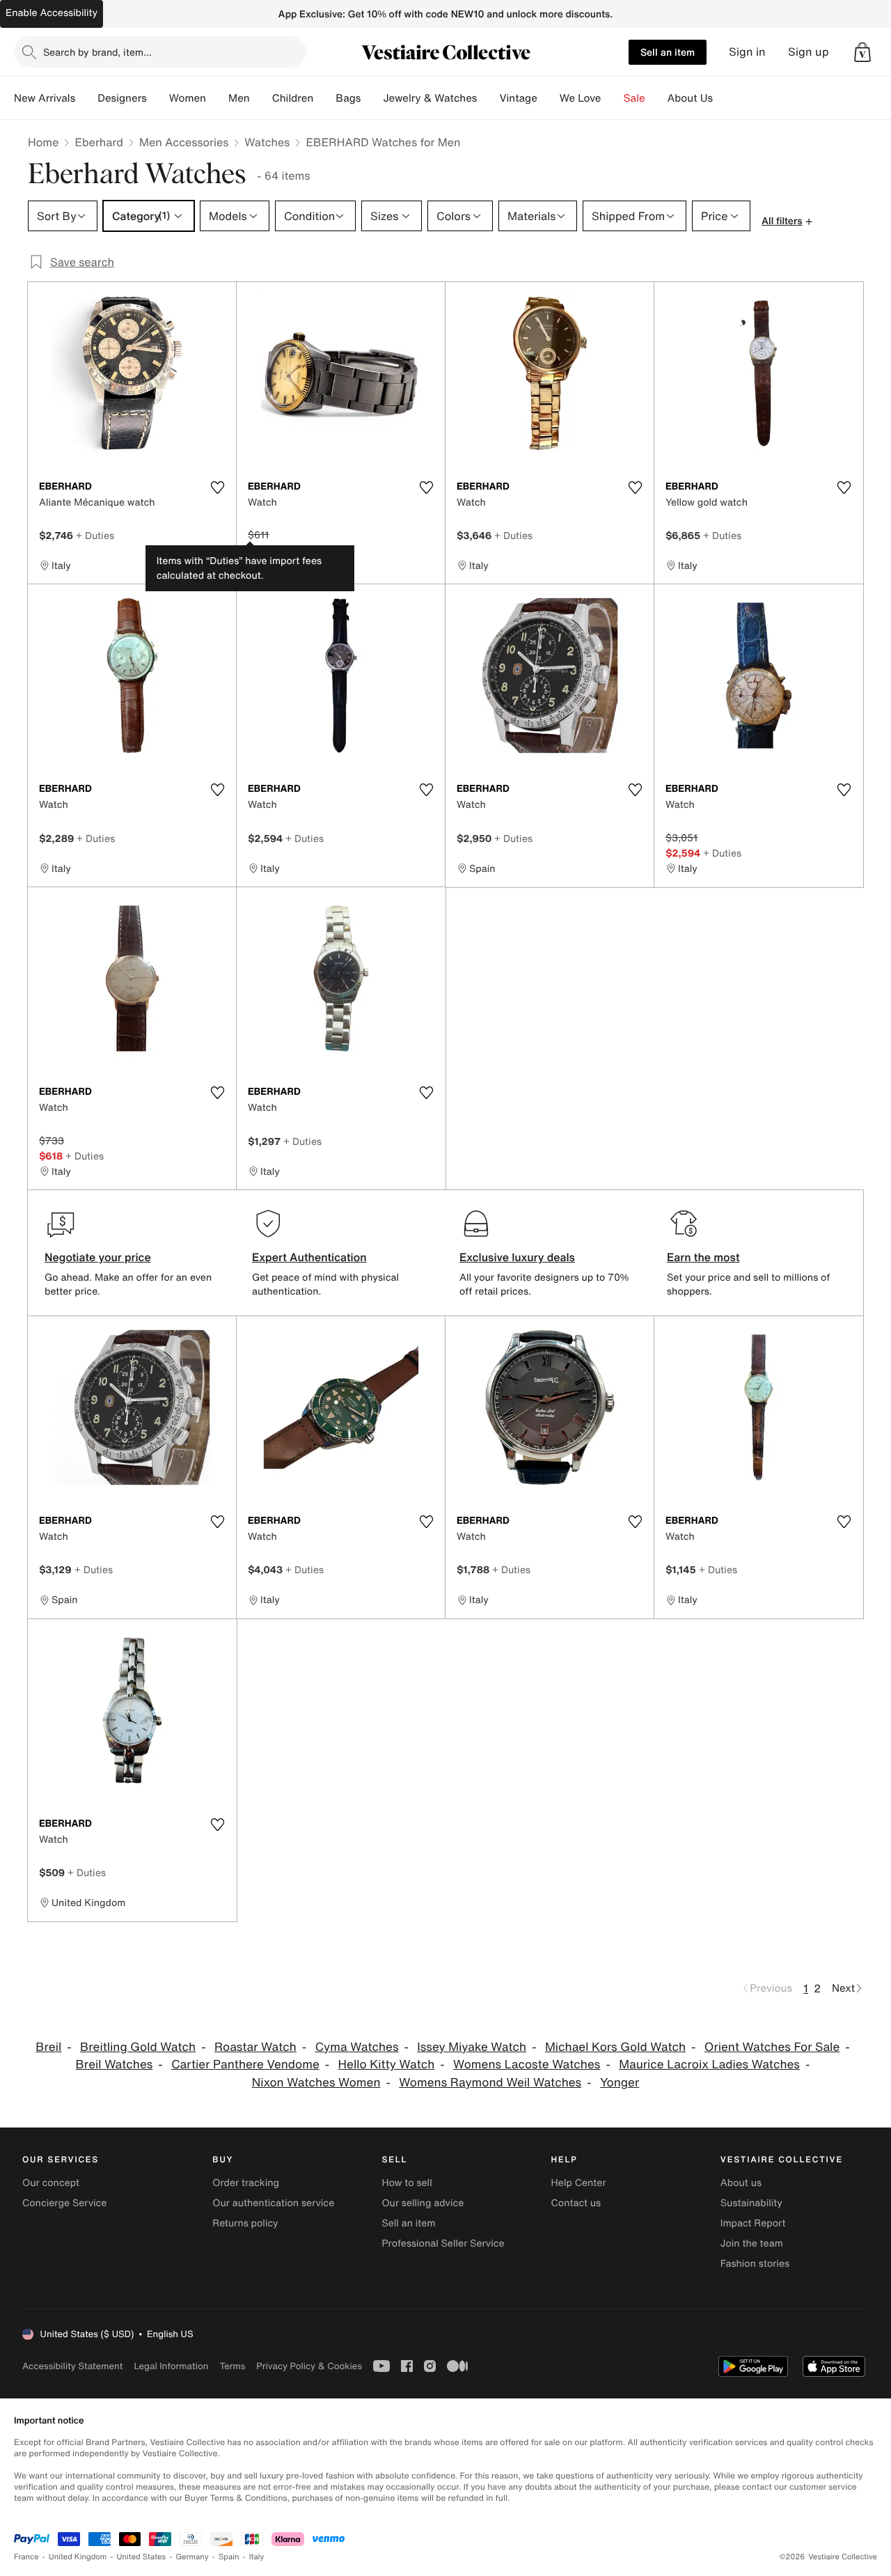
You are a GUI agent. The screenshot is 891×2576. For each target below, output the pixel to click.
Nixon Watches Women (316, 2083)
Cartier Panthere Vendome (245, 2064)
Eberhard (99, 142)
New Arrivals (45, 98)
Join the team (752, 2243)
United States (142, 2557)
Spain (229, 2557)
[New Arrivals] (86, 98)
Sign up (809, 52)
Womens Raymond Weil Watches (490, 2083)
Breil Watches (115, 2064)
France (26, 2557)
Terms (232, 2366)
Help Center (579, 2183)
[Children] (324, 98)
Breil (48, 2047)
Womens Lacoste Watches (527, 2064)
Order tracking (246, 2183)
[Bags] (372, 98)
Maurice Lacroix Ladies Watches (709, 2064)
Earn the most (703, 1257)
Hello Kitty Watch (387, 2064)
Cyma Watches (357, 2047)
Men (239, 98)
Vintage (518, 98)
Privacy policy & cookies (309, 2366)
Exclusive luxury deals (517, 1257)
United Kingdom (78, 2557)
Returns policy (245, 2223)
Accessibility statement (72, 2366)
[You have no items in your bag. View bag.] (862, 52)
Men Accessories (184, 142)
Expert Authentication (309, 1257)
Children (293, 98)
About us (741, 2183)
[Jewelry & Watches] (488, 98)
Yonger (620, 2083)
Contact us (576, 2203)
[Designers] (158, 98)
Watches (267, 142)
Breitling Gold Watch (138, 2047)
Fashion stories (755, 2264)
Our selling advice (423, 2203)
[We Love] (613, 98)
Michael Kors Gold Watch (615, 2047)
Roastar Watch (255, 2047)
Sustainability (751, 2203)
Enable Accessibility (52, 13)
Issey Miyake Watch (472, 2047)
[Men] (261, 98)
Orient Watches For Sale (772, 2047)
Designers (122, 98)
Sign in (747, 52)
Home (43, 142)
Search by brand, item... (97, 52)
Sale (634, 98)
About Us (690, 98)
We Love (581, 98)
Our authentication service (273, 2203)
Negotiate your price (98, 1257)
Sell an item (668, 52)
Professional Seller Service (443, 2243)
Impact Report (753, 2223)
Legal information (171, 2366)
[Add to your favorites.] (217, 487)
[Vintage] (549, 98)
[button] (862, 52)
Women (188, 98)
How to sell (407, 2183)
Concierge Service (64, 2203)
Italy (257, 2557)
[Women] (217, 98)
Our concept (51, 2183)
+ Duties (95, 535)
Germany (192, 2557)
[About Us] (724, 98)
